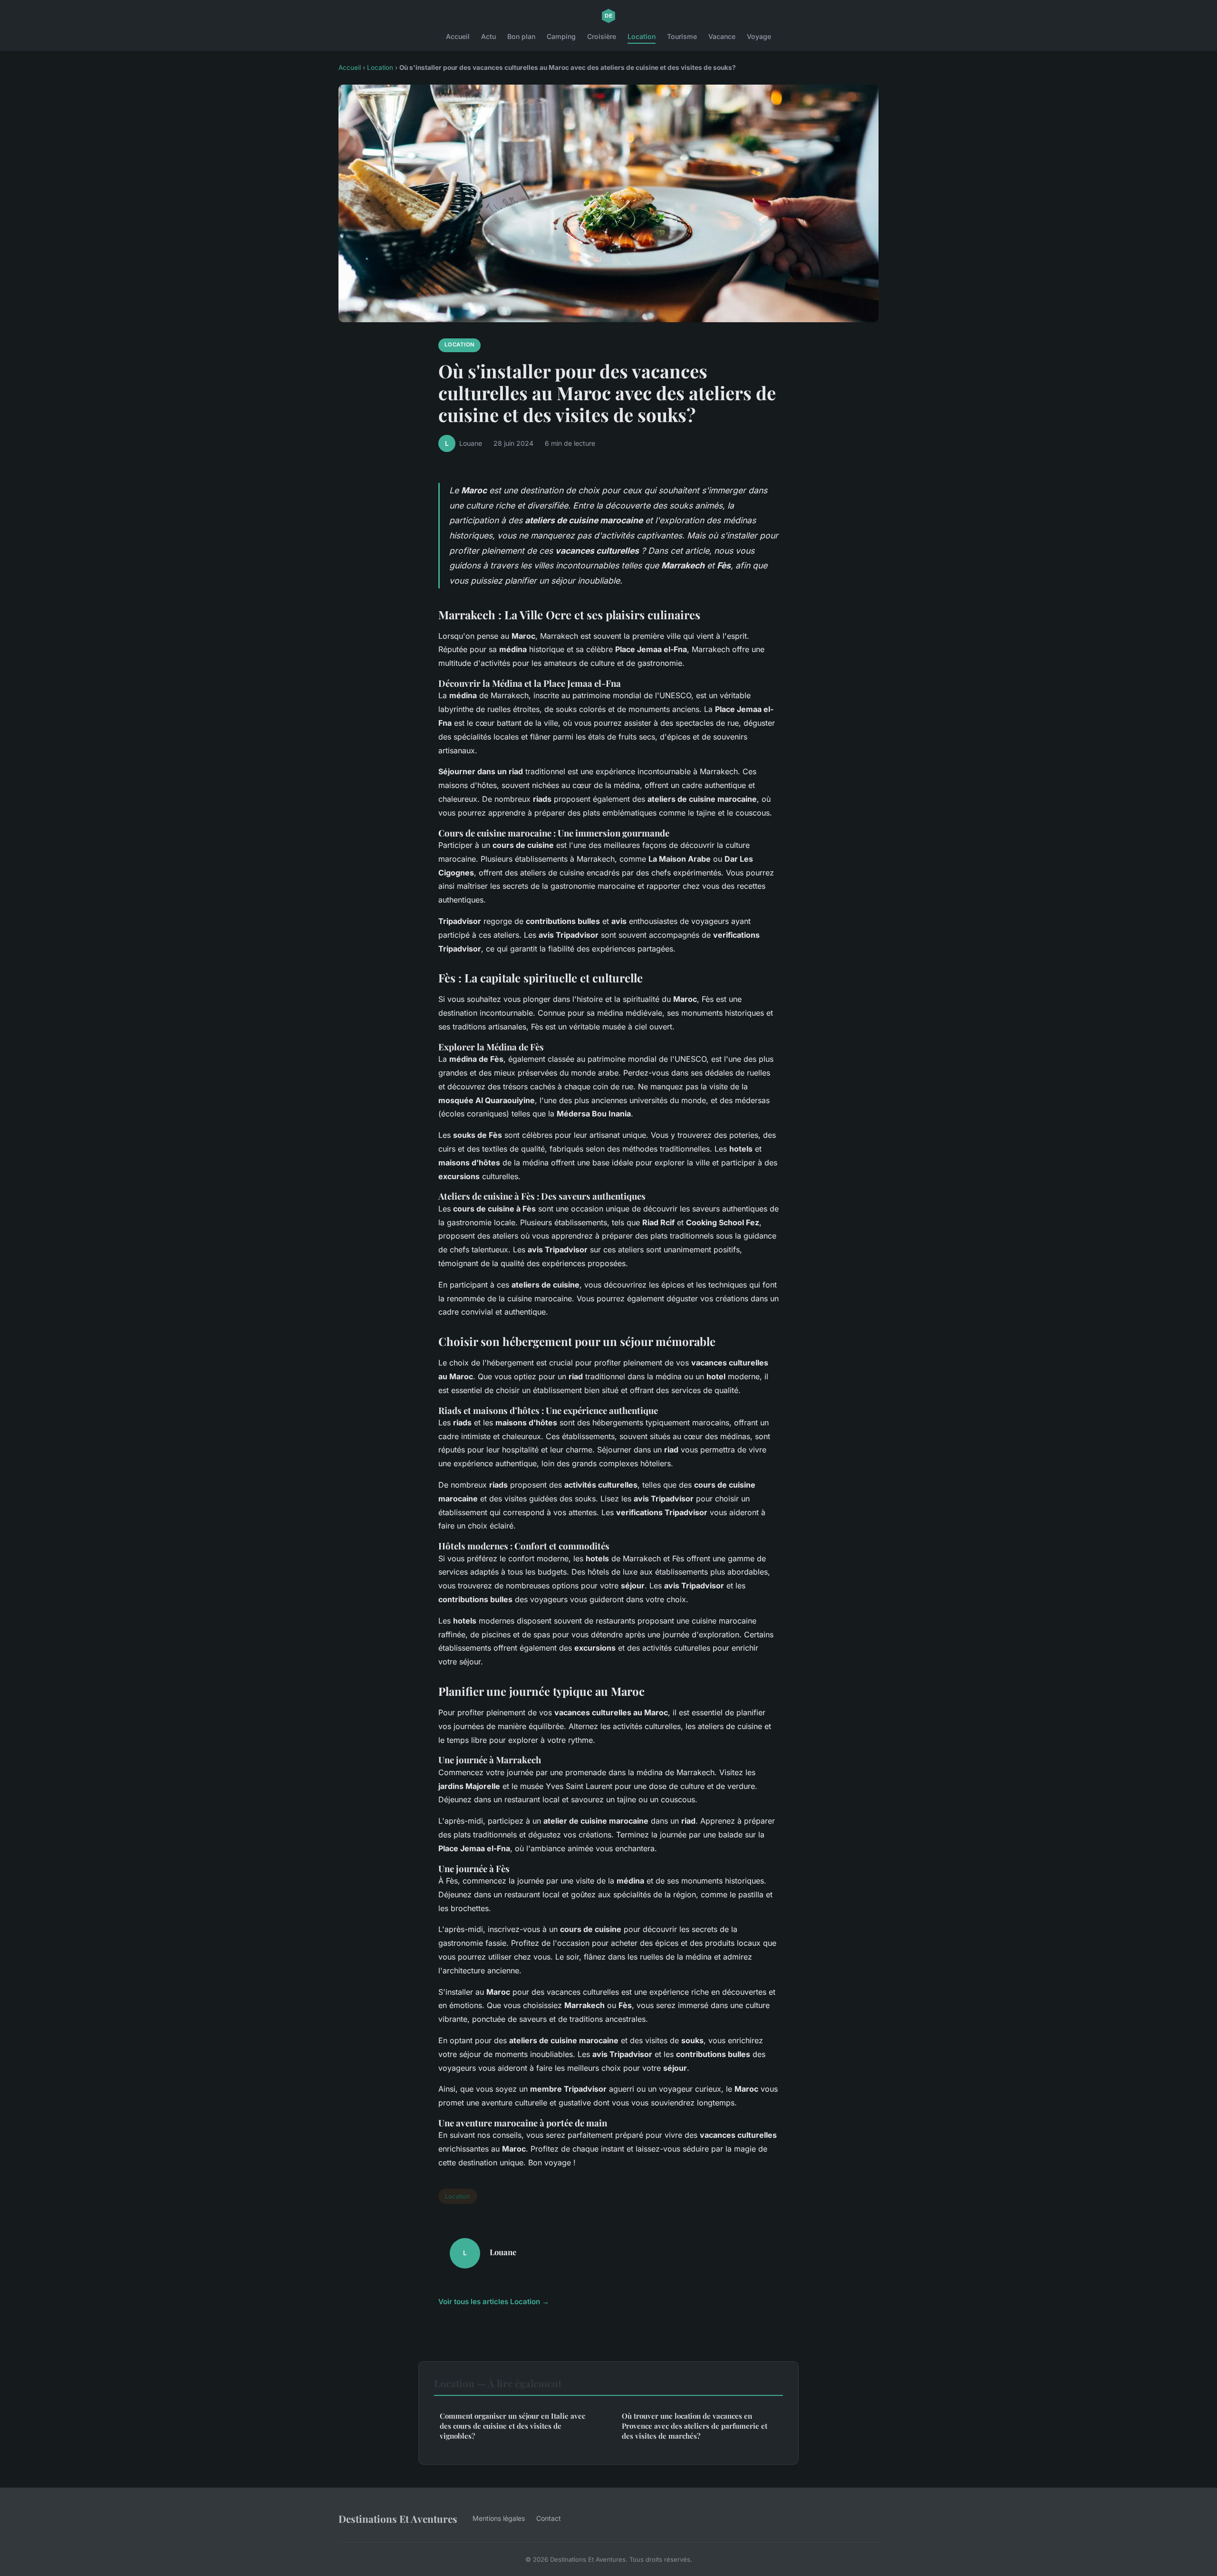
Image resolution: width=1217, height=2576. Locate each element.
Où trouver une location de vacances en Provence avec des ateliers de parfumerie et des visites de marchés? (695, 2426)
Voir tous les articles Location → (494, 2302)
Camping (561, 36)
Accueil (458, 36)
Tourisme (682, 36)
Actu (488, 36)
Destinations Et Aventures (398, 2518)
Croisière (602, 36)
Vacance (722, 36)
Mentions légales (499, 2518)
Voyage (759, 36)
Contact (549, 2518)
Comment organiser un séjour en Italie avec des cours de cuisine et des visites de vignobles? (512, 2426)
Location (642, 36)
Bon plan (521, 36)
